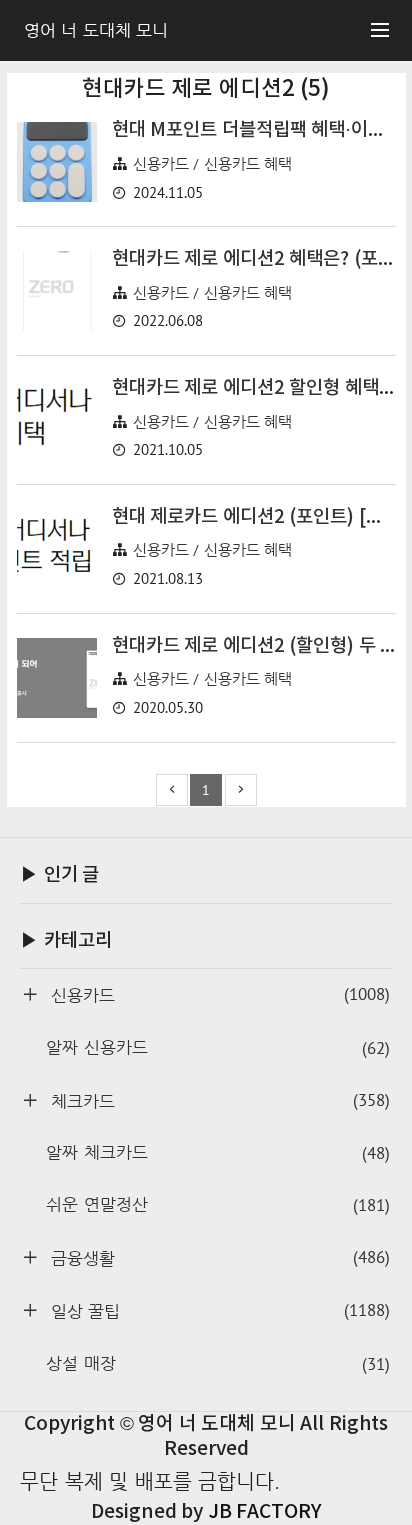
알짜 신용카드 (218, 1048)
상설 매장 (218, 1364)
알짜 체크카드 (218, 1153)
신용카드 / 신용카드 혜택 (213, 163)
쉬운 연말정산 (218, 1205)
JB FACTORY (265, 1512)
